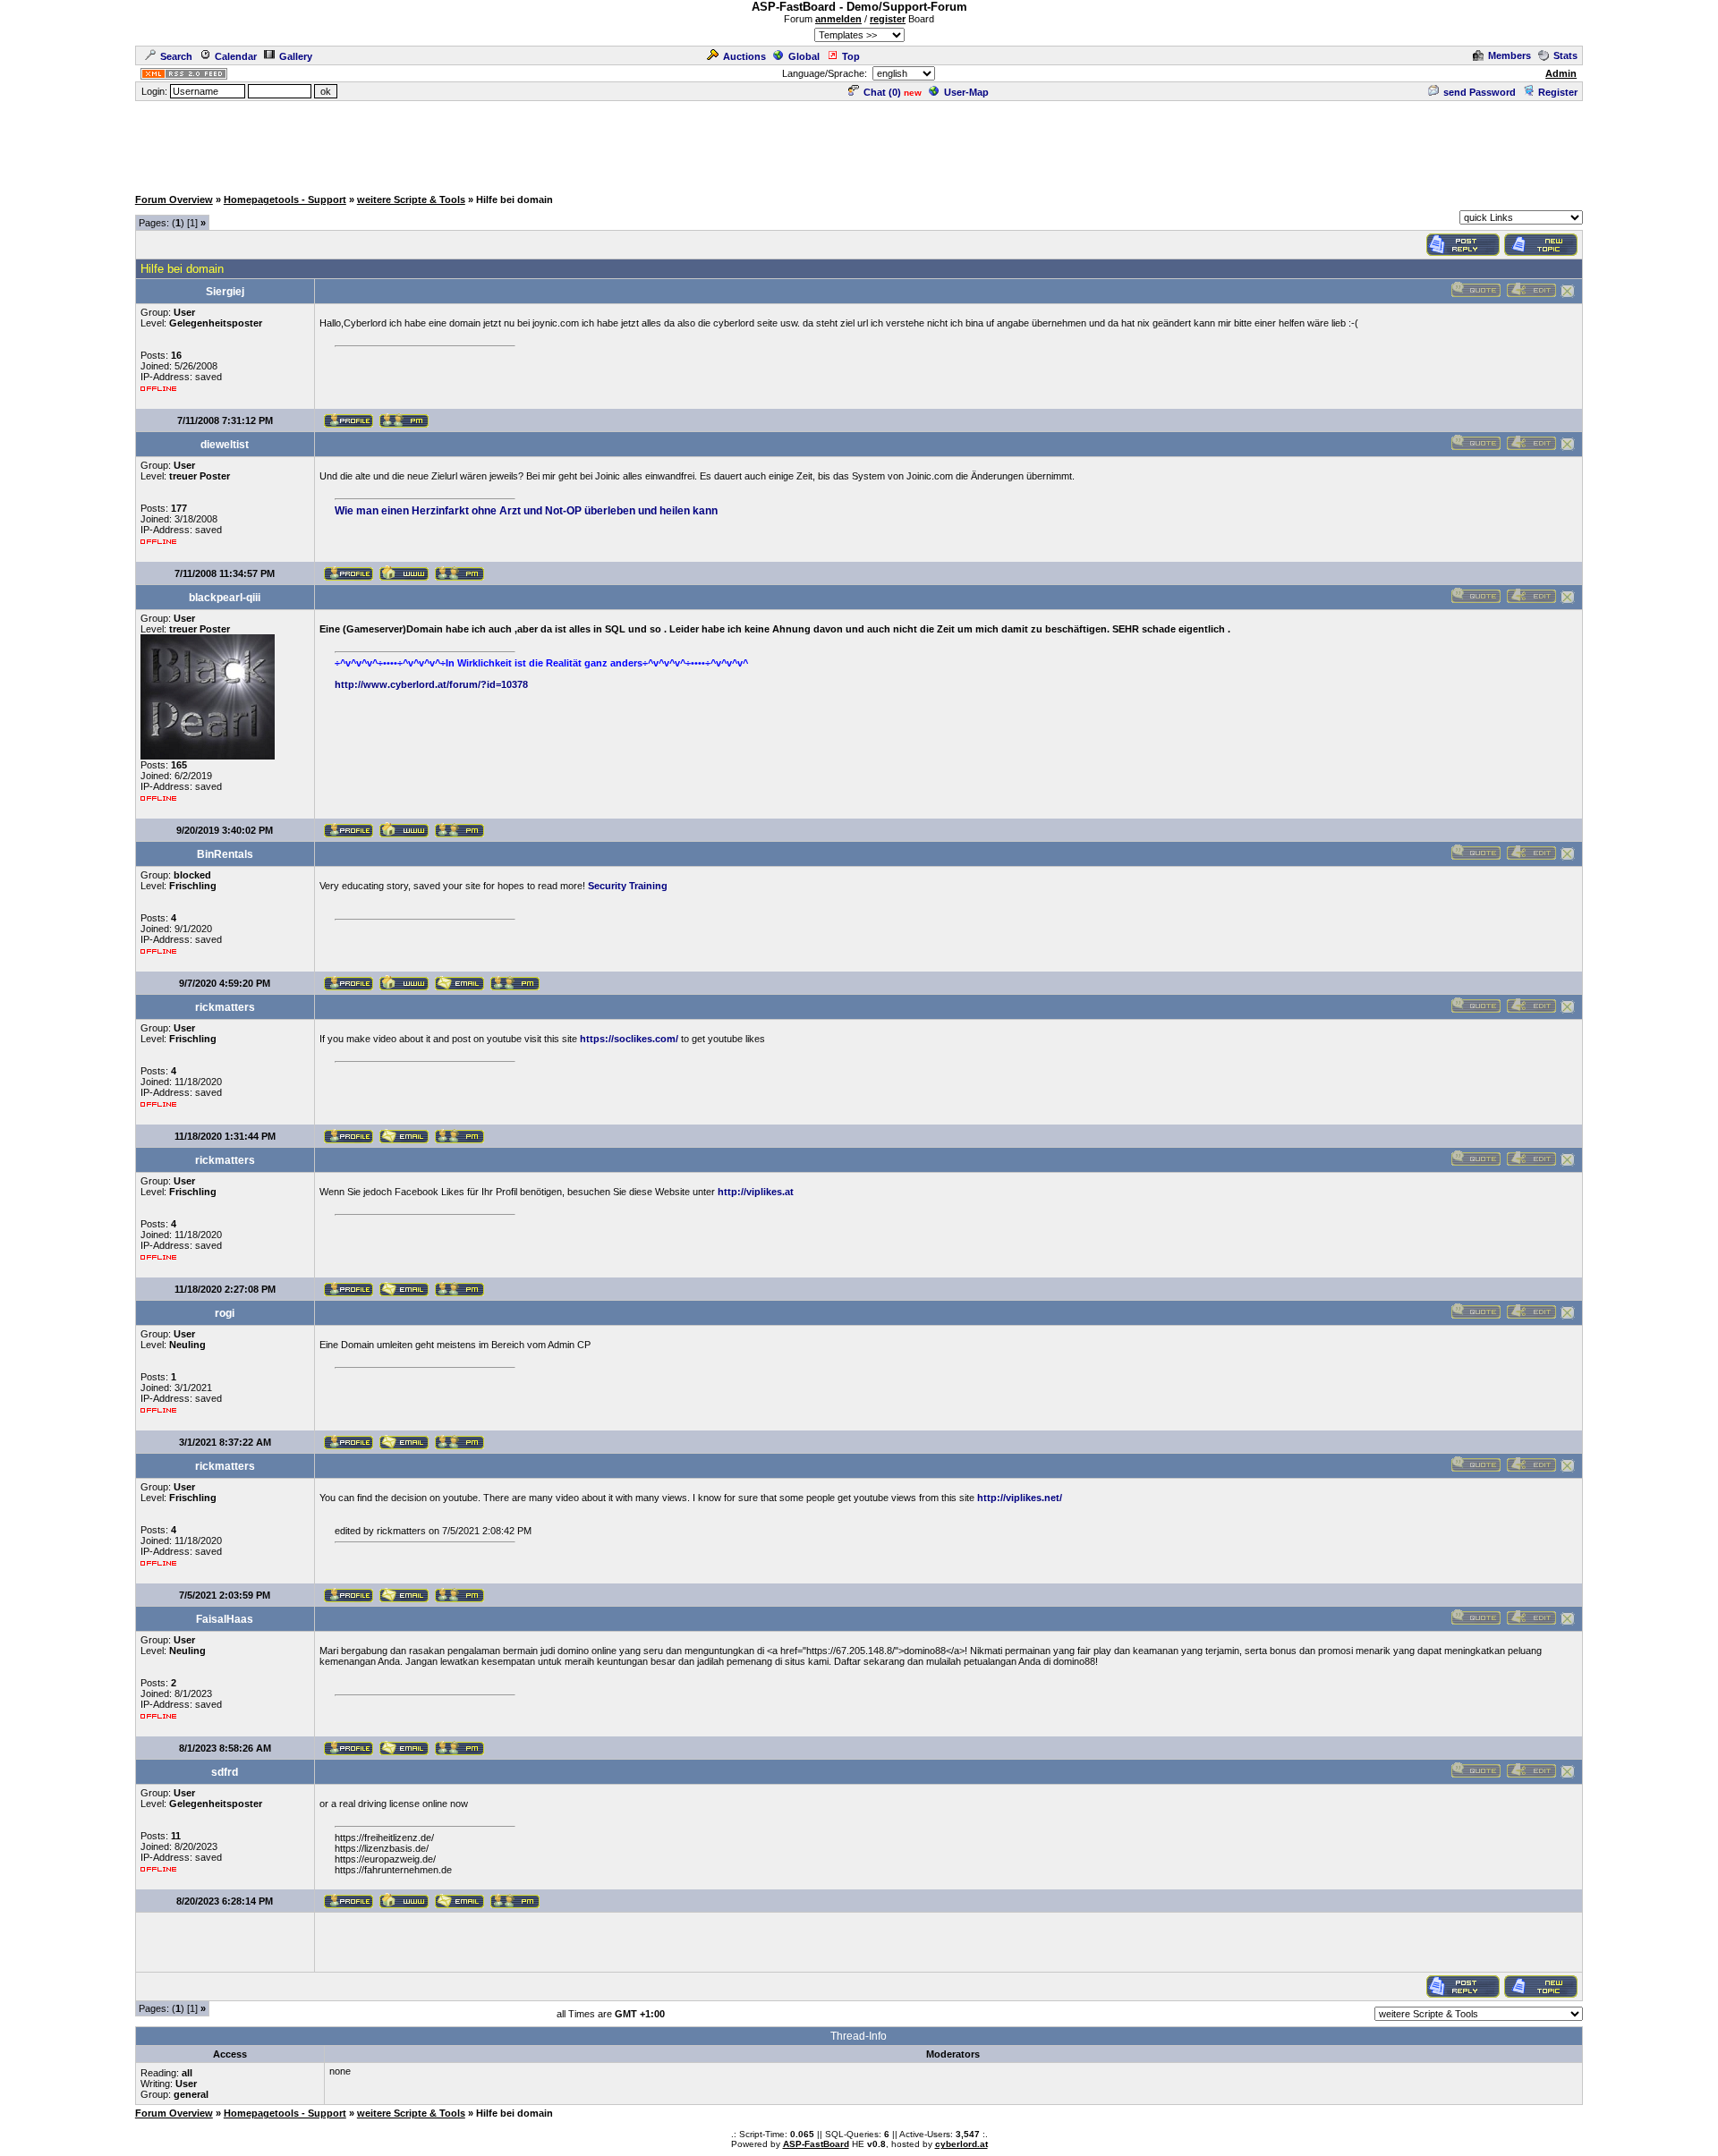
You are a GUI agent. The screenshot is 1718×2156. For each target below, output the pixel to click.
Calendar (236, 56)
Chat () (882, 92)
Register (1558, 92)
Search (176, 56)
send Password (1480, 92)
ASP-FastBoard (816, 2144)
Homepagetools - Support (285, 199)
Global (804, 56)
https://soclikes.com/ (629, 1039)
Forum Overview (174, 199)
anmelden (838, 19)
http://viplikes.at (756, 1192)
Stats (1565, 55)
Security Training (628, 886)
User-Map (966, 92)
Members (1510, 55)
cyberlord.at (961, 2144)
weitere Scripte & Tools (411, 199)
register (888, 19)
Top (851, 56)
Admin (1561, 73)
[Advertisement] (859, 143)
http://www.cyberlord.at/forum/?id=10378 (431, 684)
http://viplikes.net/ (1020, 1498)
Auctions (744, 56)
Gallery (296, 56)
